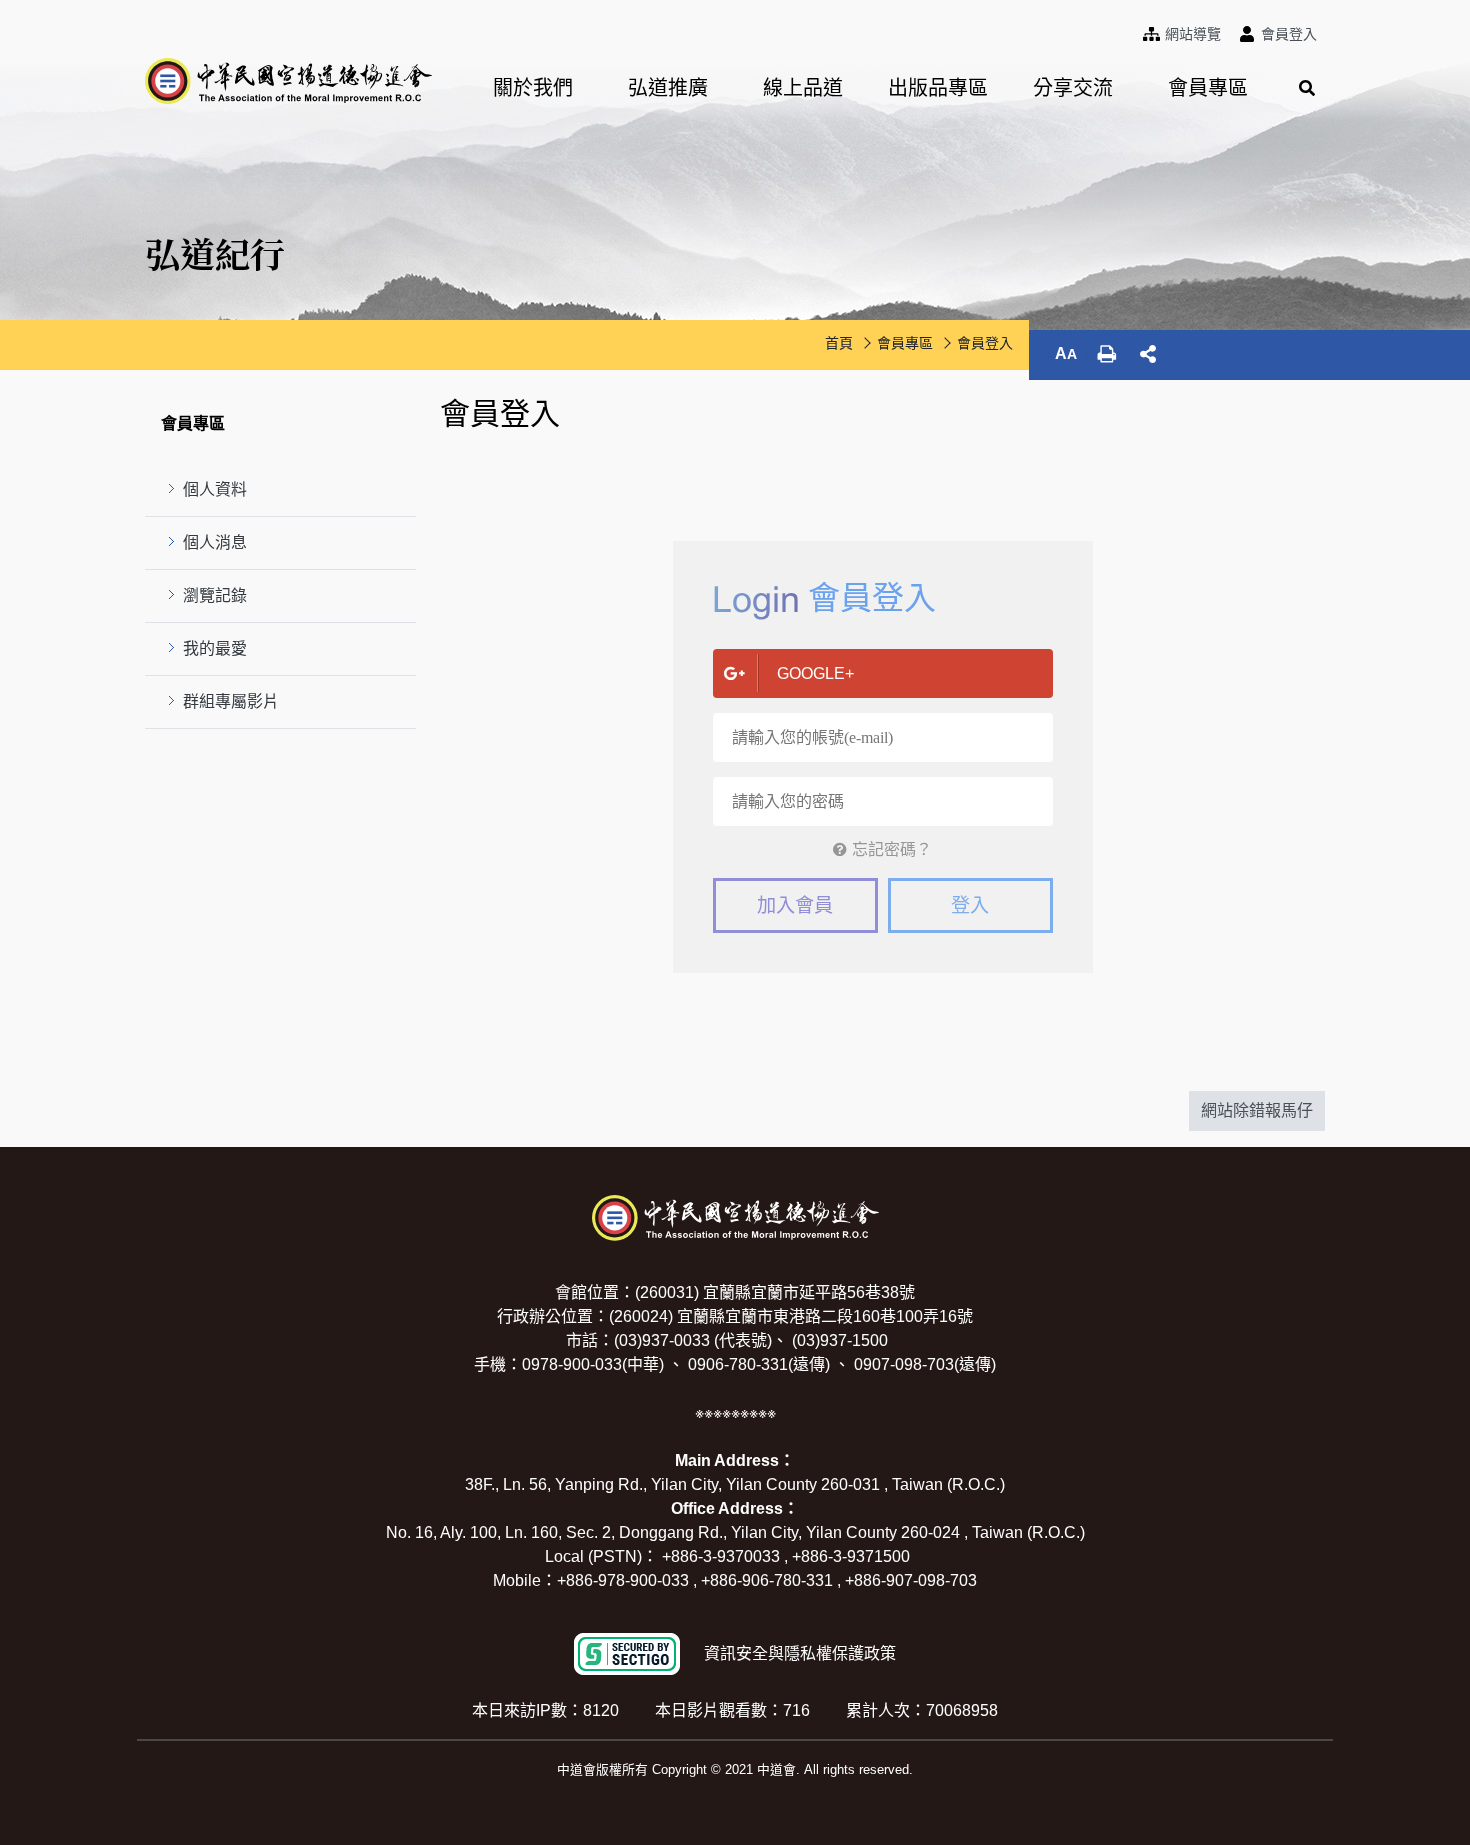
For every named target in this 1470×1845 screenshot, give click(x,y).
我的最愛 (215, 648)
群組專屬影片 (231, 701)
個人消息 (215, 542)
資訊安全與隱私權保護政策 (800, 1653)
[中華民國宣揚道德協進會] (288, 81)
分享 (1148, 354)
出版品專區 (938, 88)
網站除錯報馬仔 (1257, 1110)
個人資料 (215, 489)
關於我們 (533, 88)
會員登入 (985, 343)
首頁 (839, 343)
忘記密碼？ (892, 849)
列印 (1107, 354)
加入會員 (795, 905)
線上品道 (803, 88)
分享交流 (1073, 88)
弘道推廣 (668, 88)
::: (1139, 31)
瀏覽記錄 (215, 595)
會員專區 (1208, 88)
